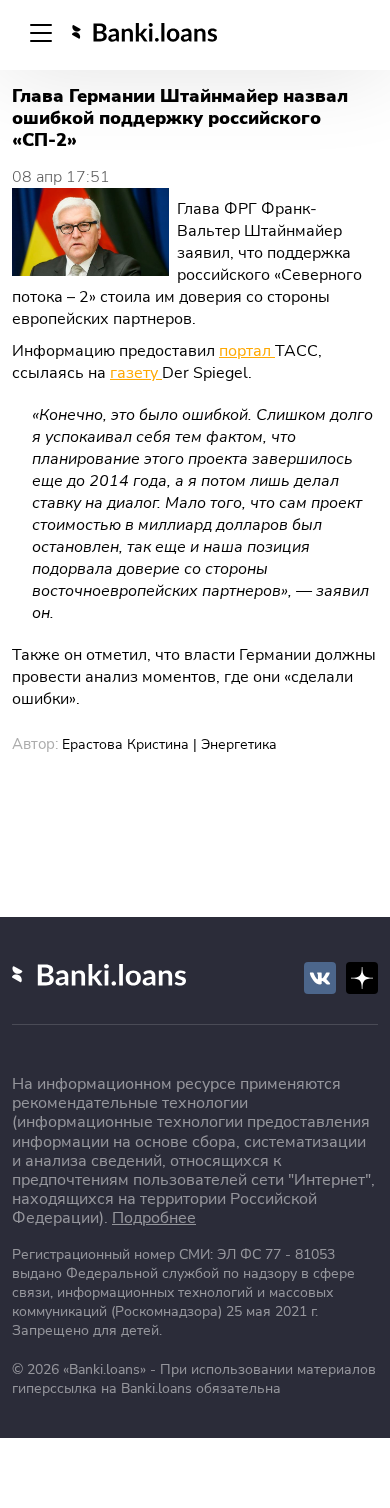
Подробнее (154, 1218)
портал (247, 351)
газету (136, 373)
